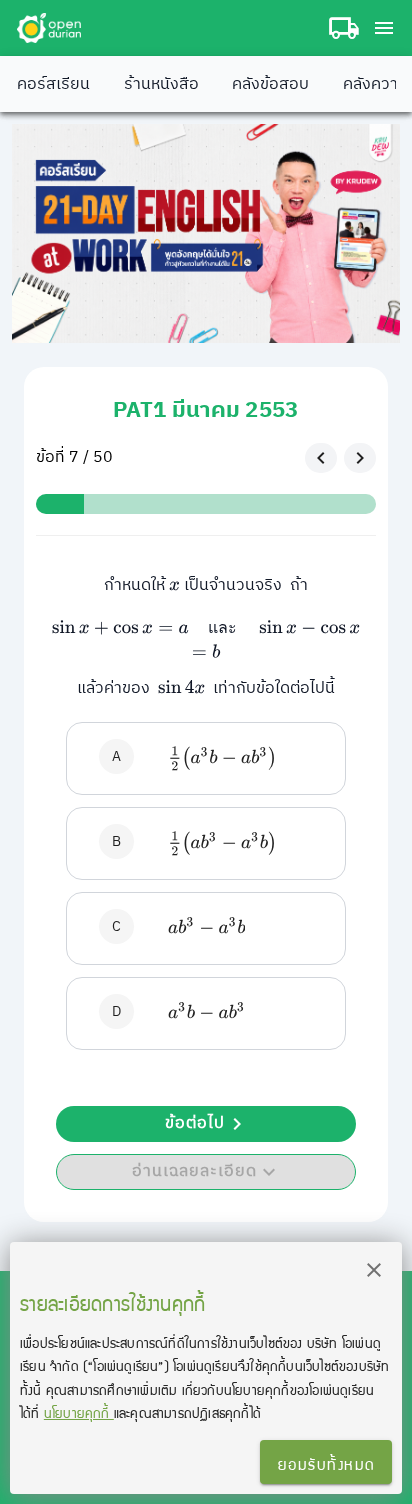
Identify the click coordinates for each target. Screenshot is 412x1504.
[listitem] (205, 758)
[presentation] (174, 585)
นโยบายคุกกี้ (79, 1412)
